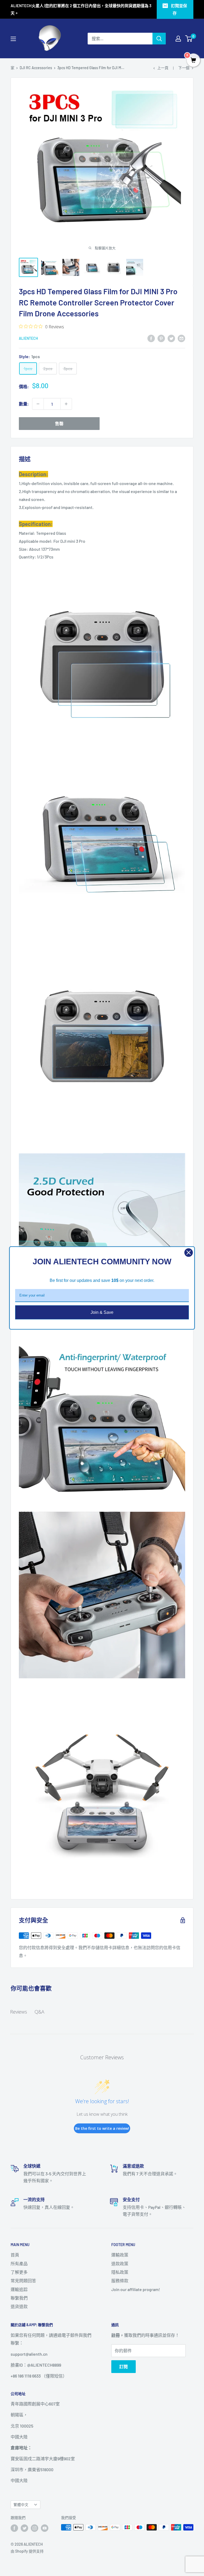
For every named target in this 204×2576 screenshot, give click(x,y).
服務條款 (120, 2281)
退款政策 (120, 2264)
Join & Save (102, 1312)
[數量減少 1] (38, 404)
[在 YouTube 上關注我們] (45, 2528)
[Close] (189, 1253)
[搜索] (159, 39)
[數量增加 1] (66, 404)
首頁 (15, 2255)
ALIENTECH (28, 338)
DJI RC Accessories (36, 68)
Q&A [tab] (39, 2012)
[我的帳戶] (178, 39)
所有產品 (19, 2264)
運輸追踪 (19, 2289)
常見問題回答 (23, 2281)
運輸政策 (120, 2255)
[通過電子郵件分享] (181, 338)
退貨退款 (19, 2306)
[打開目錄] (13, 39)
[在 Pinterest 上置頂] (161, 338)
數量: (24, 404)
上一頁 (163, 68)
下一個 (184, 68)
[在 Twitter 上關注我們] (24, 2528)
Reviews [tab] (19, 2012)
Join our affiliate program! (136, 2289)
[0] (189, 39)
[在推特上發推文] (171, 338)
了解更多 (19, 2272)
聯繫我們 (19, 2298)
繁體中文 (21, 2505)
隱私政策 (120, 2272)
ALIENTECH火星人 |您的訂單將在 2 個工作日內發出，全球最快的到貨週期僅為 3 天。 (81, 9)
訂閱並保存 (179, 9)
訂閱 (124, 2366)
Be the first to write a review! (102, 2128)
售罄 (59, 423)
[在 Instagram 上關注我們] (35, 2528)
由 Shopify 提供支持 (27, 2551)
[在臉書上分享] (151, 338)
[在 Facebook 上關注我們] (14, 2528)
